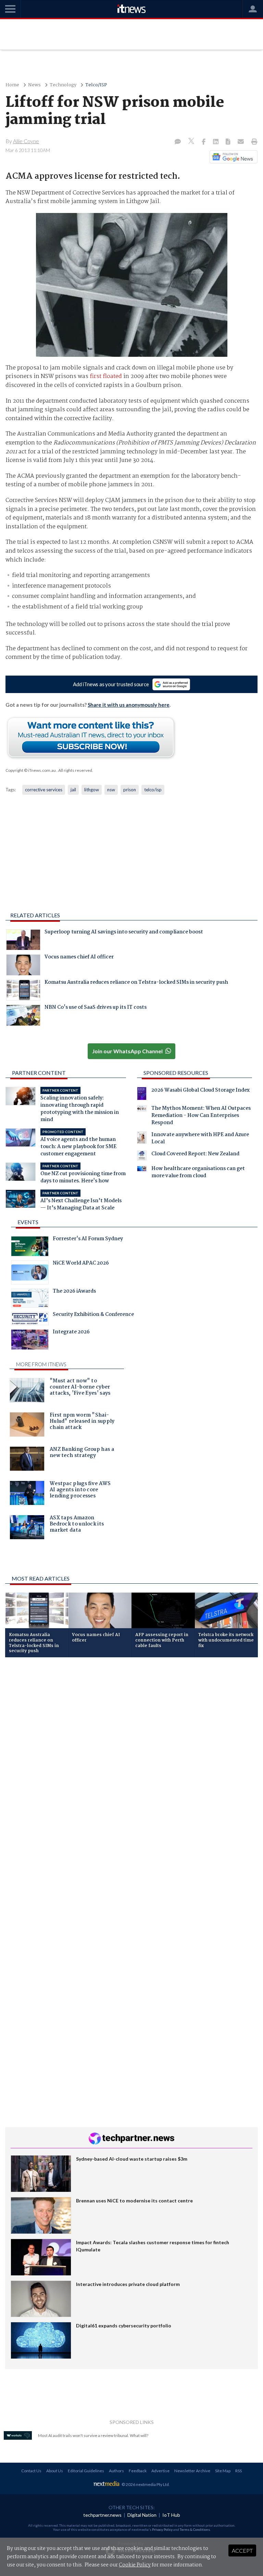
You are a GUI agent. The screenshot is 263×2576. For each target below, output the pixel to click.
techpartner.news (102, 2515)
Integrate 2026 (71, 1333)
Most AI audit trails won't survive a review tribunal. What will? (93, 2435)
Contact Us (31, 2471)
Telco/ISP (96, 85)
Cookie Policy (135, 2565)
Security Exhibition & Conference (93, 1315)
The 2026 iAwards (74, 1292)
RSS (239, 2471)
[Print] (253, 142)
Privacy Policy (162, 2529)
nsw (111, 790)
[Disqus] (131, 1754)
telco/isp (153, 790)
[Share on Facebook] (204, 142)
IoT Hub (171, 2515)
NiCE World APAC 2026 (81, 1264)
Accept (242, 2550)
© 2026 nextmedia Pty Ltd (145, 2484)
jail (73, 790)
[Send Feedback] (229, 142)
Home (12, 85)
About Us (55, 2471)
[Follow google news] (232, 157)
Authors (116, 2471)
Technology (63, 85)
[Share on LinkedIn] (216, 142)
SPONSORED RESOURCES (176, 1073)
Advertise (160, 2471)
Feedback (138, 2471)
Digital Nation (142, 2515)
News (34, 85)
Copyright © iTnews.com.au (31, 770)
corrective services (44, 790)
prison (130, 790)
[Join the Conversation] (178, 142)
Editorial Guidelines (86, 2471)
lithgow (92, 790)
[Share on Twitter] (192, 142)
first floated (106, 376)
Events (28, 1222)
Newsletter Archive (192, 2471)
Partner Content (39, 1073)
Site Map (223, 2471)
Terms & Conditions (195, 2529)
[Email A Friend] (241, 142)
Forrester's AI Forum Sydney (88, 1240)
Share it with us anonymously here (129, 705)
